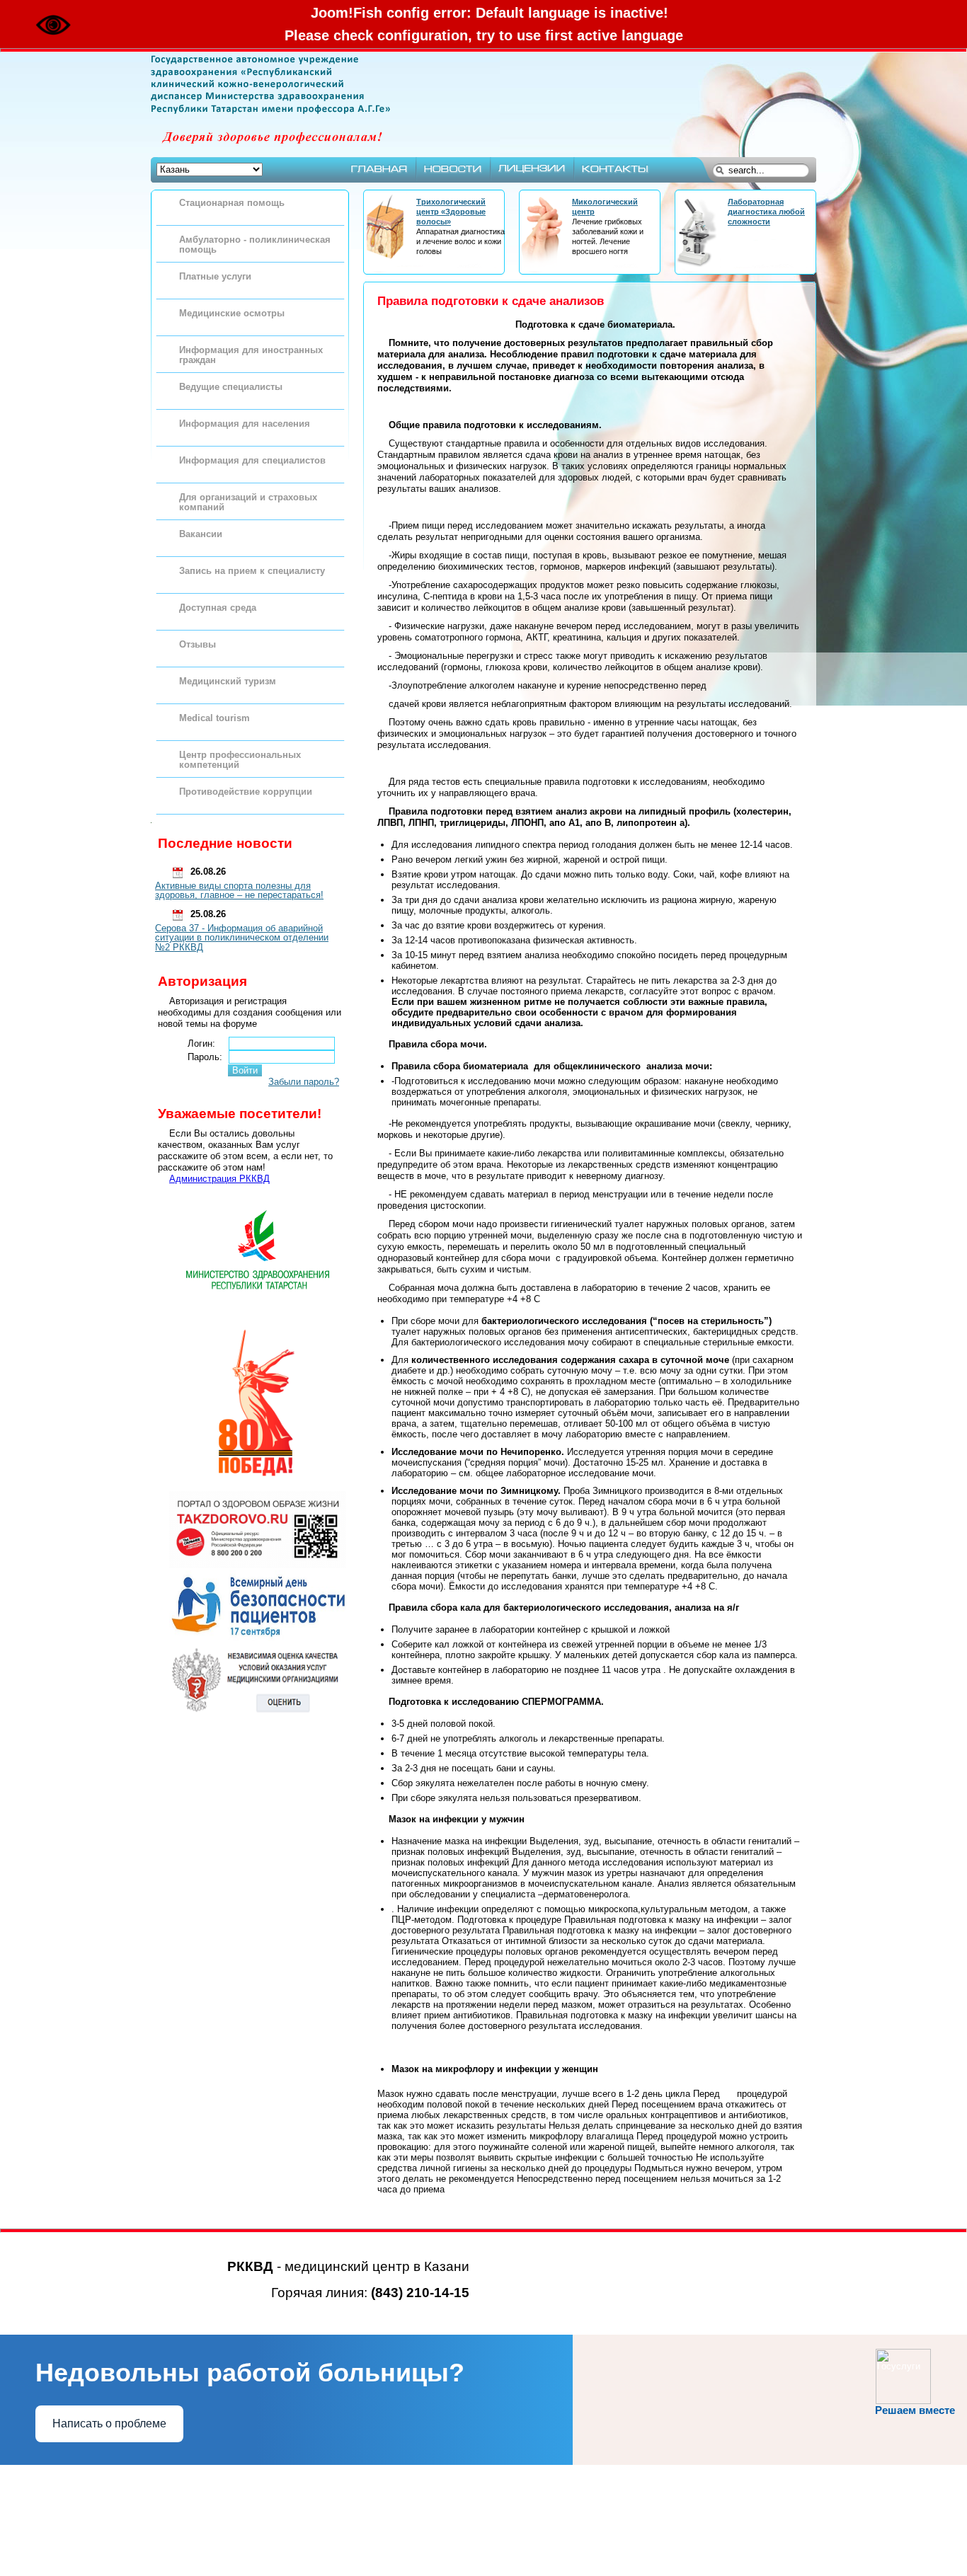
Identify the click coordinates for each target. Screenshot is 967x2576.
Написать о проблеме (109, 2423)
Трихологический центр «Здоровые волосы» (451, 212)
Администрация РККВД (219, 1179)
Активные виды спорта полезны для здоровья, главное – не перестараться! (239, 891)
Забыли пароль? (304, 1082)
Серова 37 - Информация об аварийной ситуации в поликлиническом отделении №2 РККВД (242, 938)
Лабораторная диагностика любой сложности (766, 212)
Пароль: (205, 1057)
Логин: (201, 1043)
